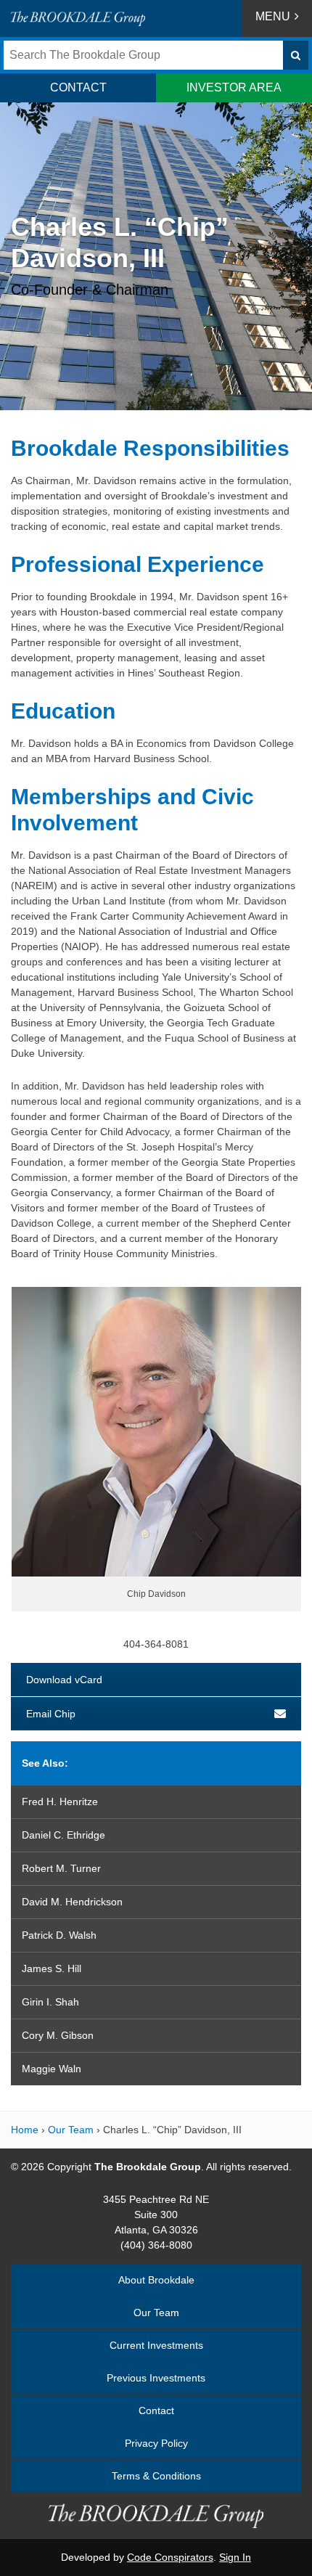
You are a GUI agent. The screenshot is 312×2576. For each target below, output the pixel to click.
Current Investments (156, 2345)
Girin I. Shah (50, 2002)
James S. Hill (52, 1968)
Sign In (235, 2557)
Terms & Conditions (156, 2476)
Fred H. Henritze (60, 1802)
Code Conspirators (170, 2557)
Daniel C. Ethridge (63, 1835)
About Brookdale (156, 2280)
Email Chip (51, 1714)
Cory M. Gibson (58, 2035)
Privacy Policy (156, 2443)
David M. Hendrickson (72, 1902)
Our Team (71, 2130)
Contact (156, 2411)
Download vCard (64, 1680)
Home (25, 2130)
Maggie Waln (52, 2069)
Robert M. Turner (61, 1868)
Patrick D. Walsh (59, 1935)
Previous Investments (156, 2378)
